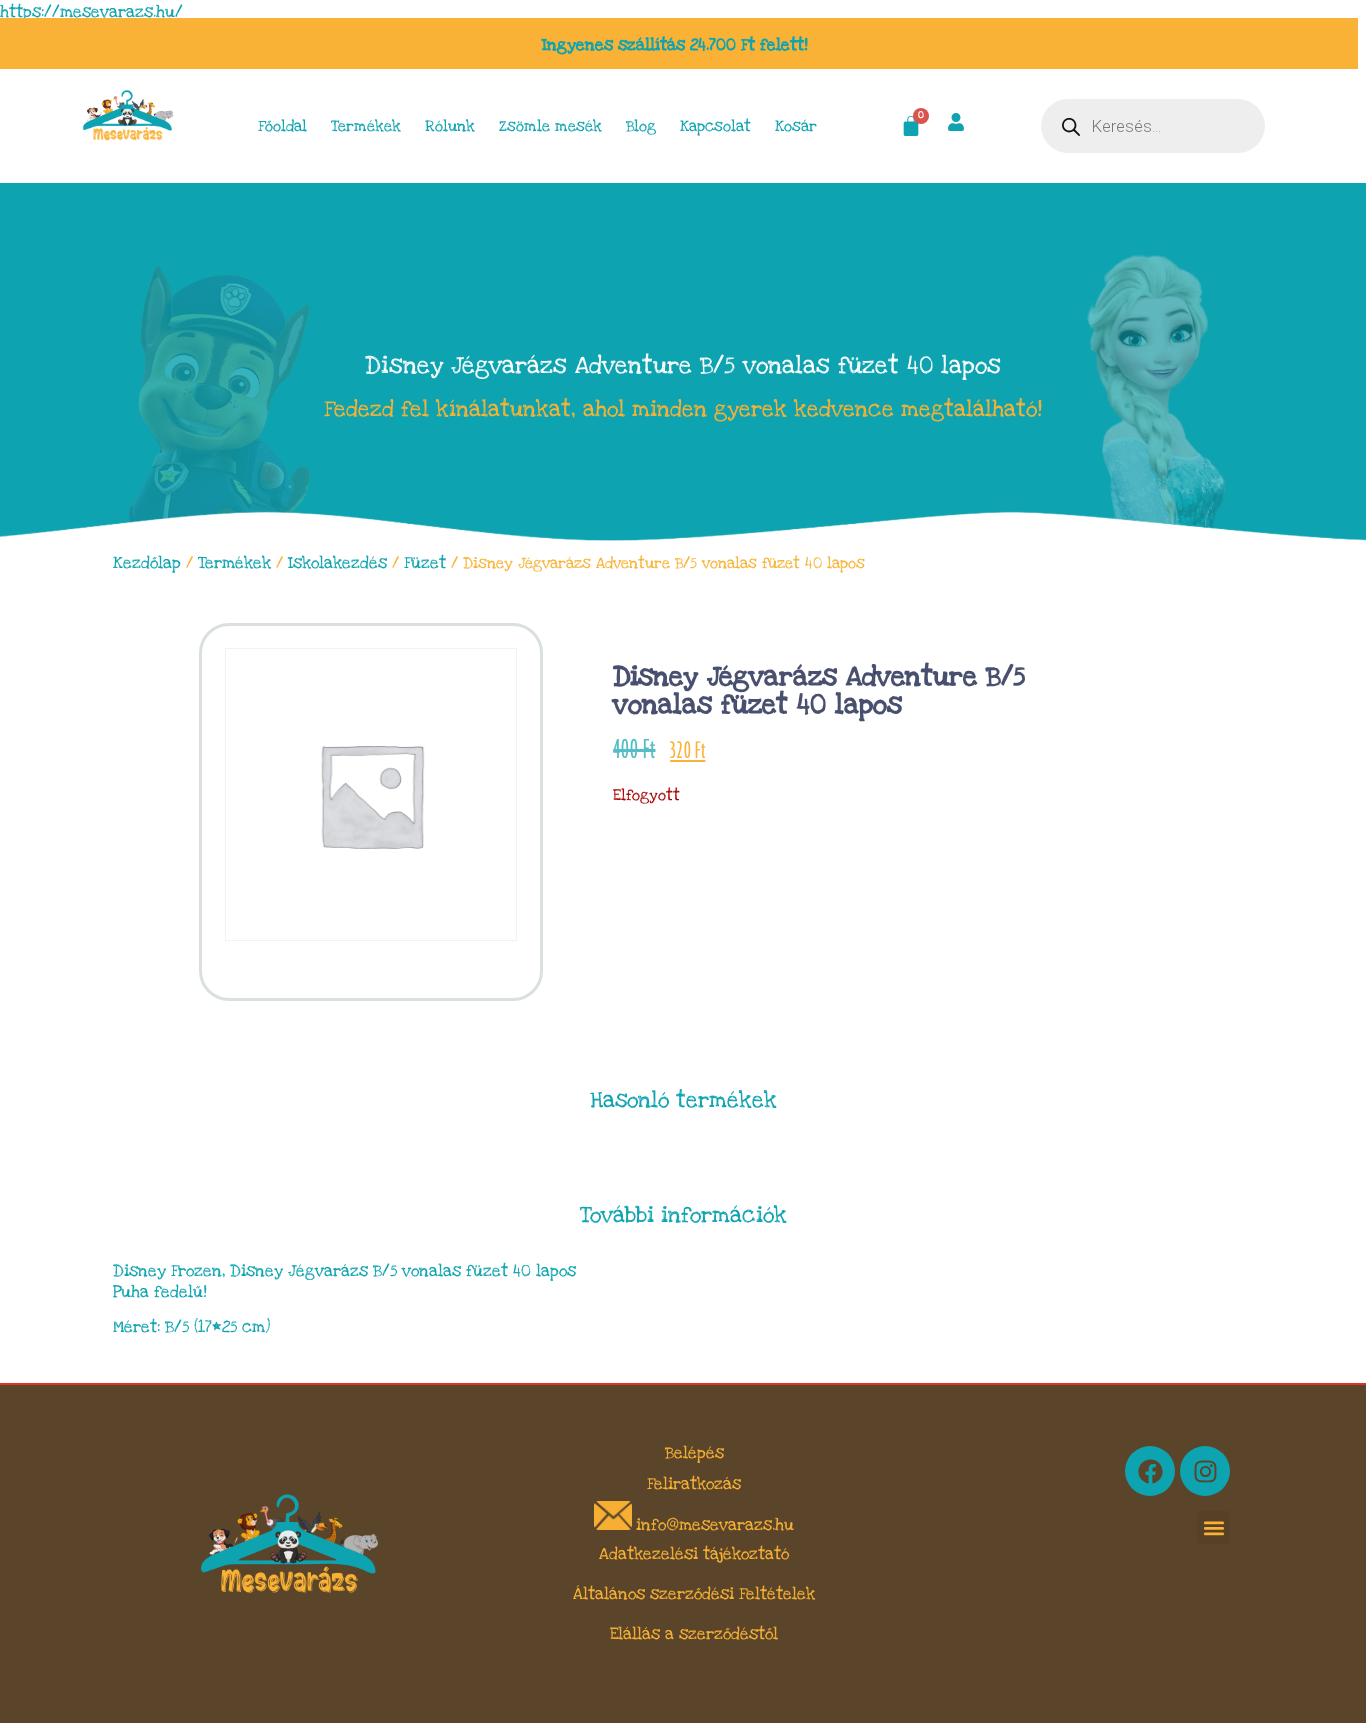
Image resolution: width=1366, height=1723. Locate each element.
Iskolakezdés (337, 563)
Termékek (366, 126)
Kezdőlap (147, 563)
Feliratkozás (694, 1484)
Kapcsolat (715, 126)
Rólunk (450, 126)
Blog (641, 126)
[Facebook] (1150, 1471)
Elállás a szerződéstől (694, 1634)
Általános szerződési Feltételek (694, 1594)
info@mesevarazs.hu (715, 1525)
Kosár (796, 126)
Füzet (425, 563)
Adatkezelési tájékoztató (694, 1554)
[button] (1213, 1527)
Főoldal (282, 126)
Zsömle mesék (550, 126)
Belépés (694, 1453)
